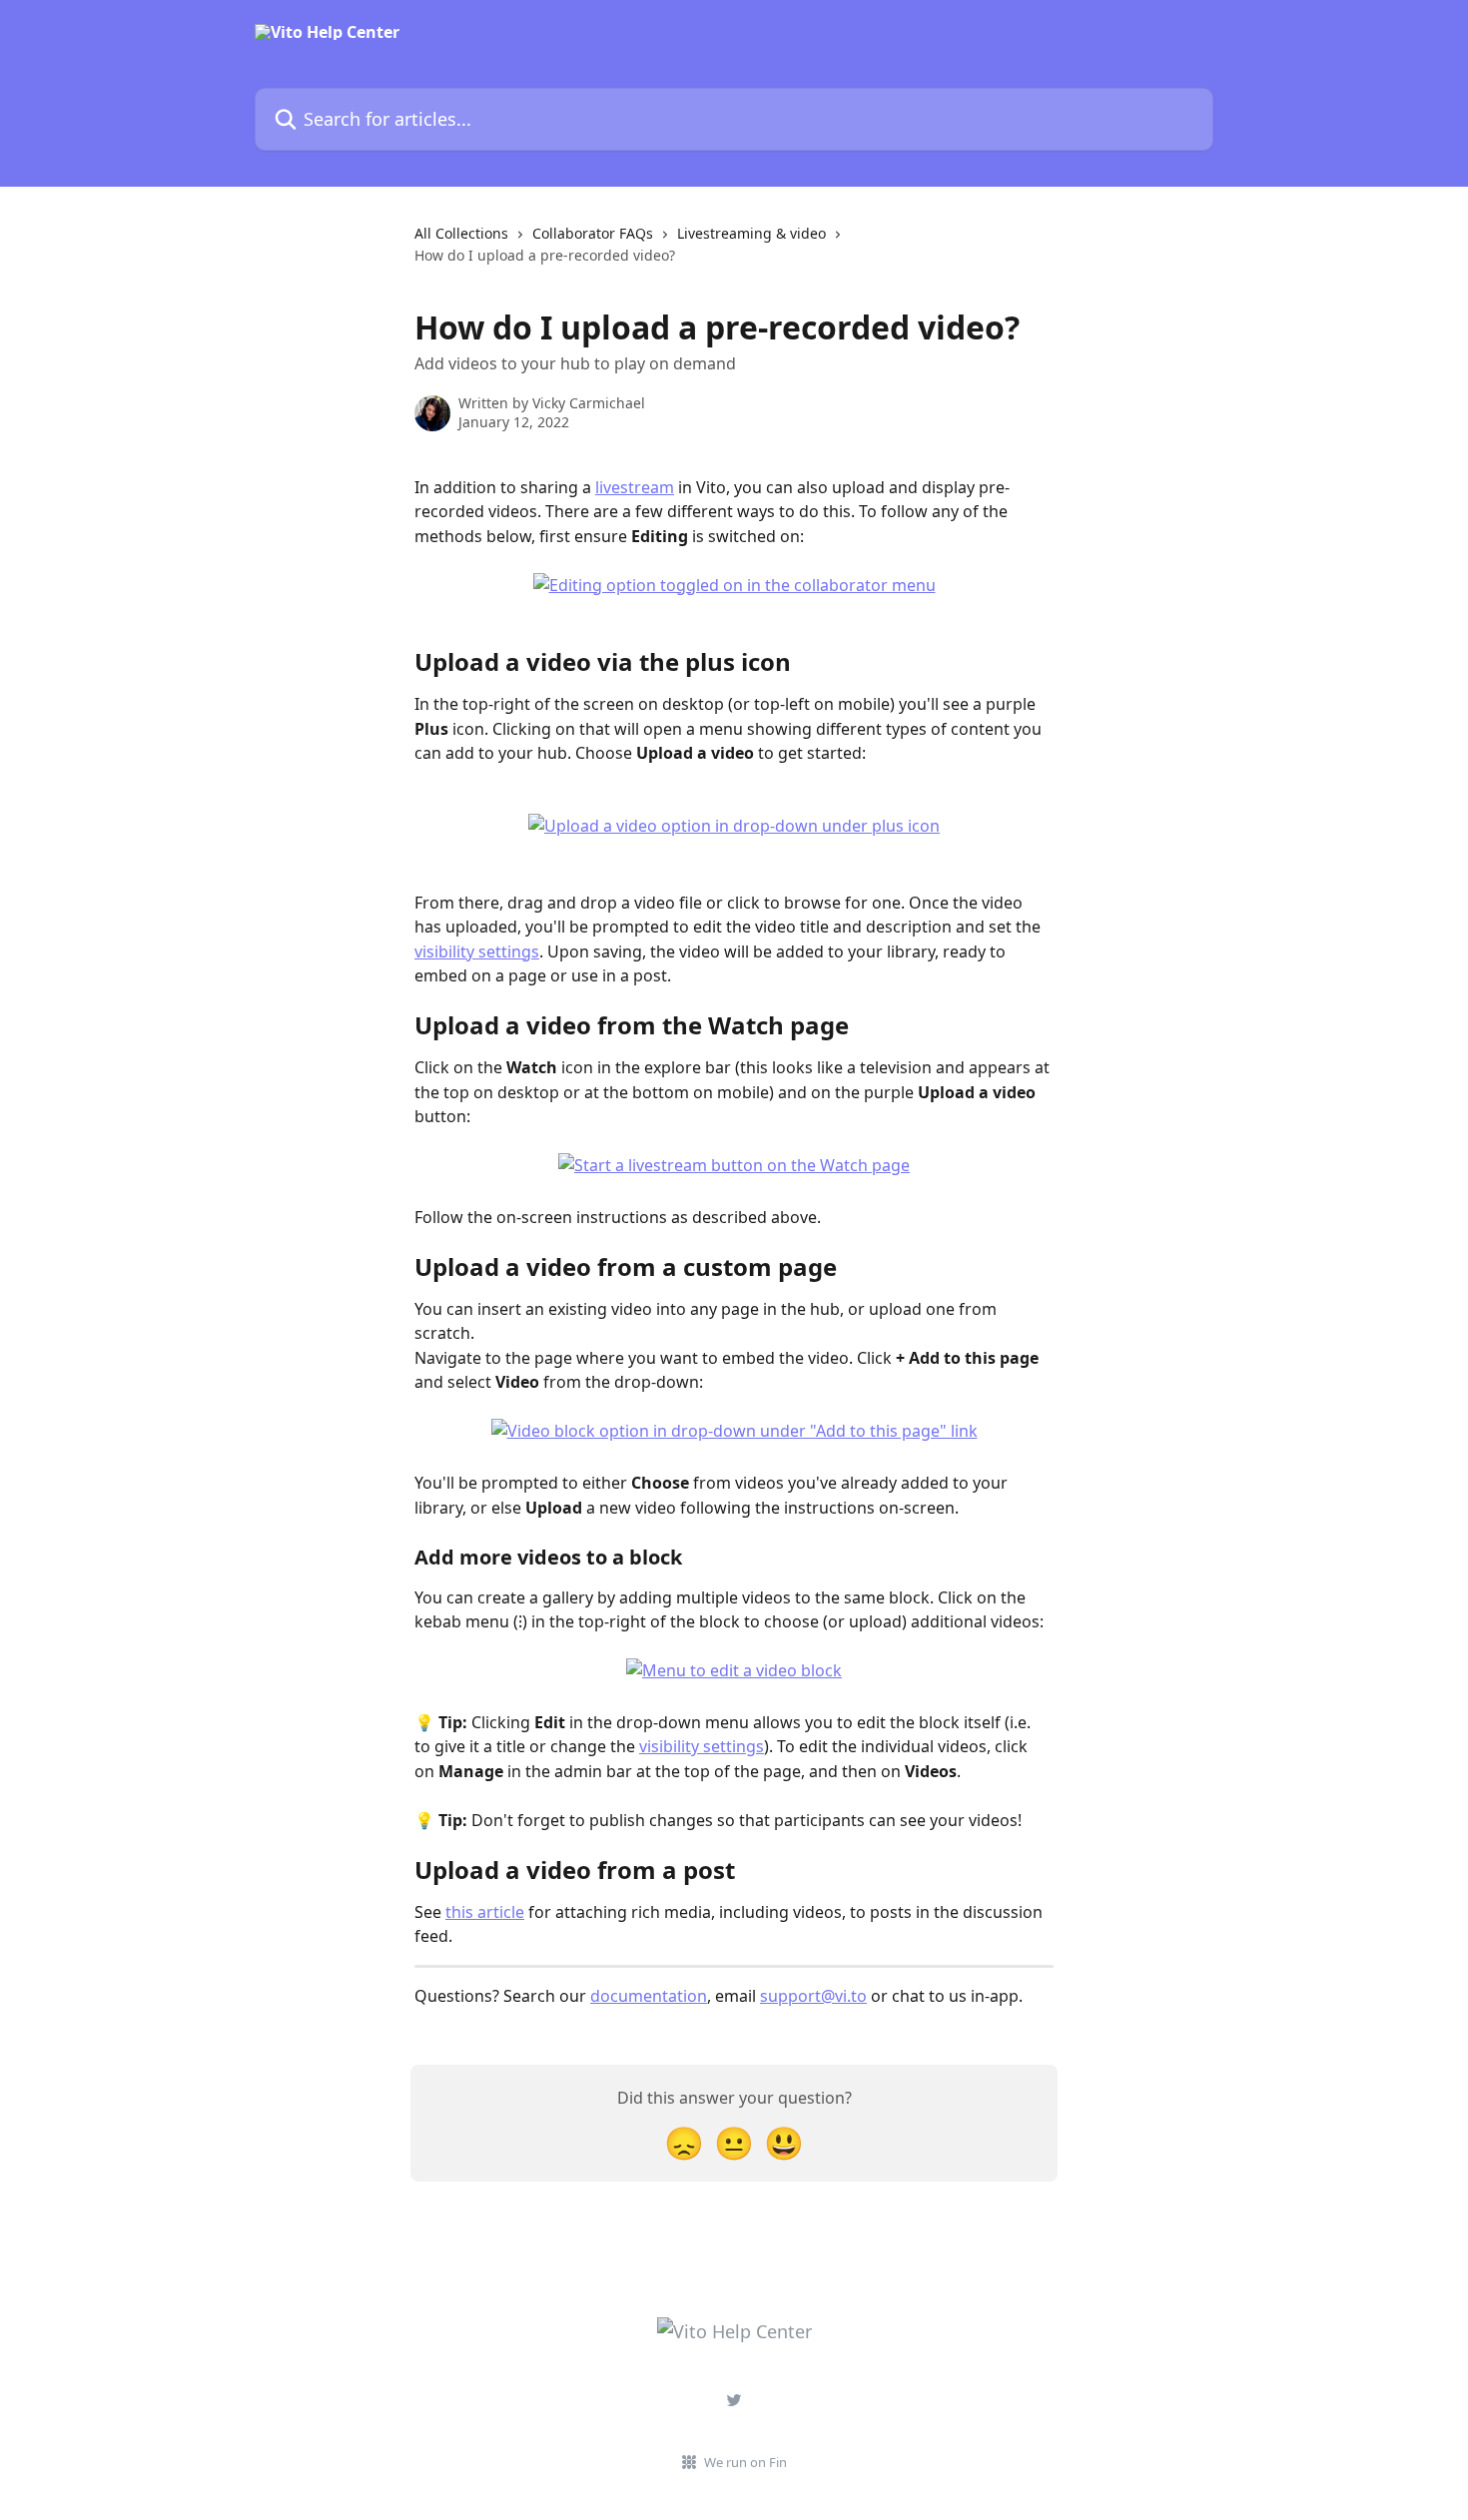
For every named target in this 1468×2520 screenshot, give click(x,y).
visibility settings (477, 951)
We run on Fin (745, 2462)
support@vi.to (813, 1996)
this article (485, 1912)
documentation (649, 1996)
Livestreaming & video (751, 233)
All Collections (461, 233)
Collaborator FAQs (593, 233)
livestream (635, 487)
